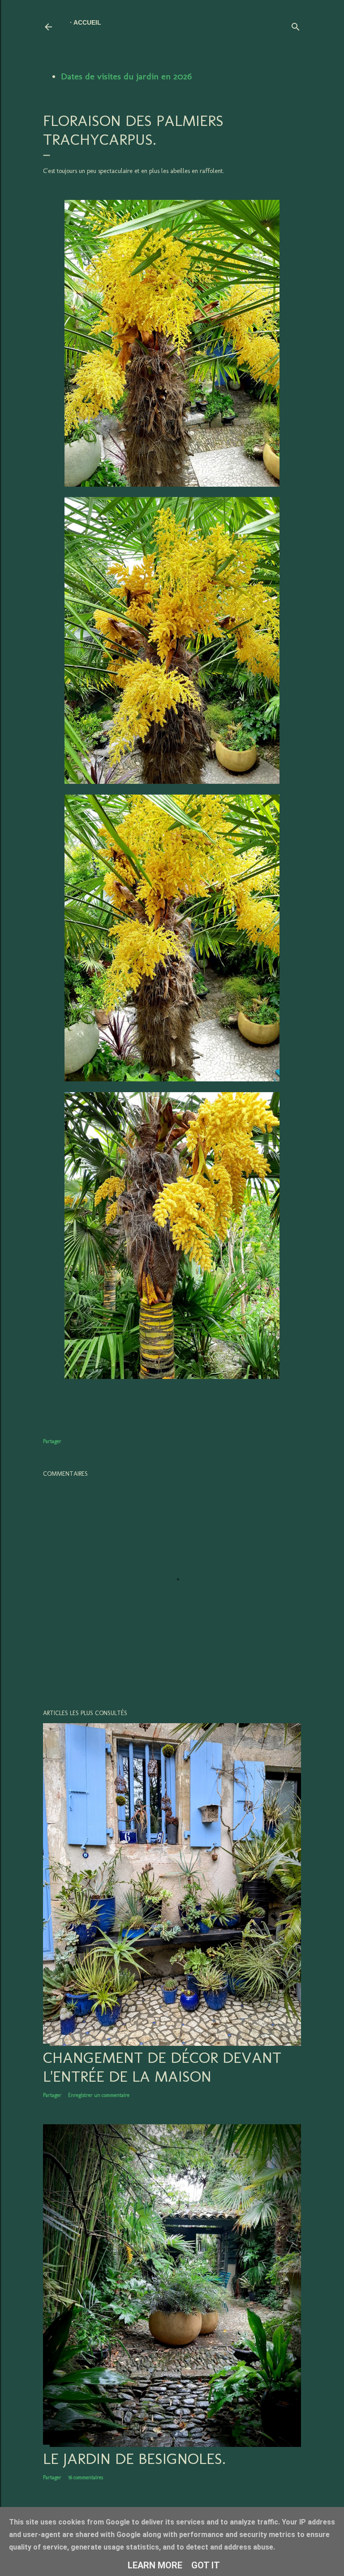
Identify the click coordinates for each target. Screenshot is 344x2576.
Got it (206, 2565)
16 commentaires (86, 2477)
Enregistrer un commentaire (99, 2095)
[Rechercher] (296, 25)
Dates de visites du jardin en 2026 (126, 76)
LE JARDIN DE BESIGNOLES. (134, 2459)
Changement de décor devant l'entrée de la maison (162, 2067)
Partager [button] (52, 1441)
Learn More (155, 2565)
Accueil (87, 22)
